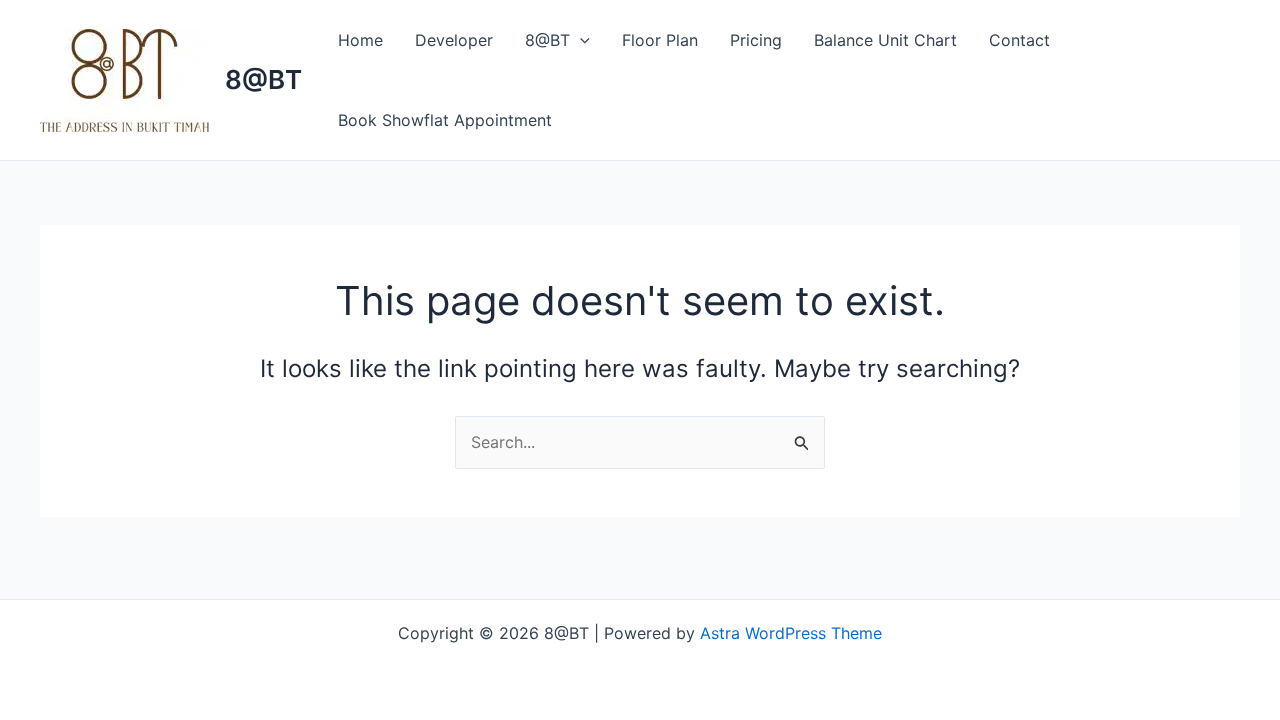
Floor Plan (660, 40)
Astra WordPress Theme (791, 633)
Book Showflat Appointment (445, 120)
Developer (454, 40)
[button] (580, 40)
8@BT (263, 79)
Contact (1019, 40)
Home (360, 40)
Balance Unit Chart (885, 40)
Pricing (756, 40)
